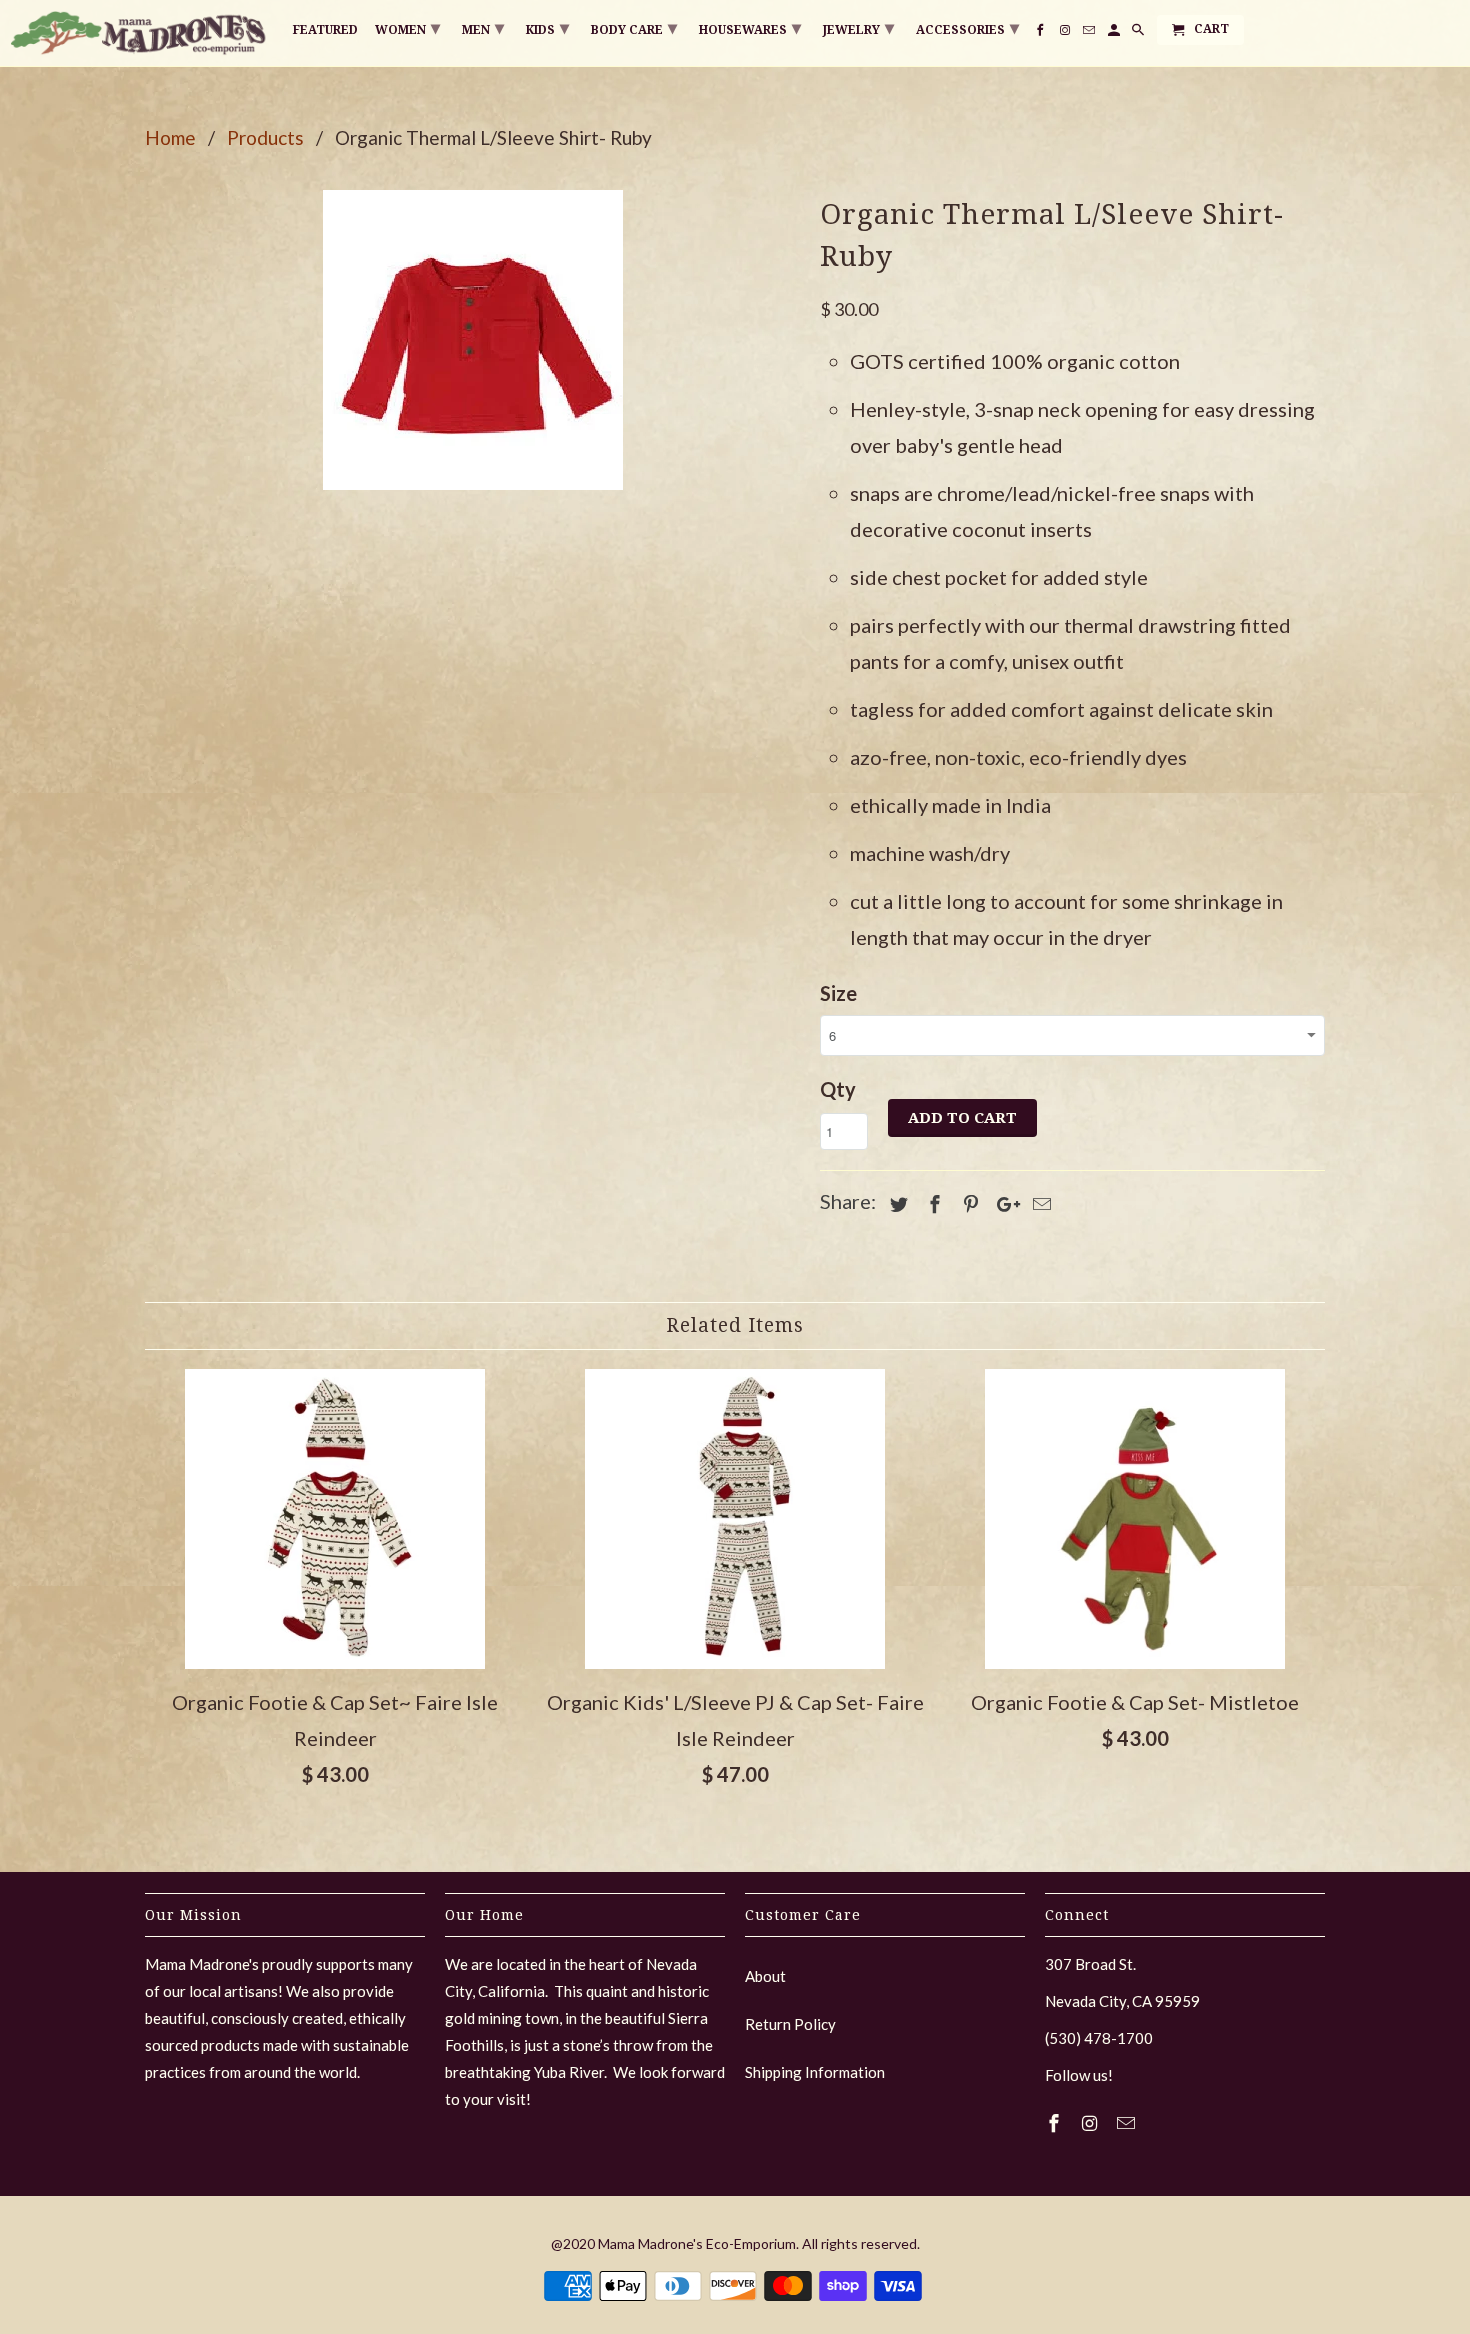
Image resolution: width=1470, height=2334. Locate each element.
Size (838, 993)
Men (483, 27)
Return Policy (790, 2024)
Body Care (634, 27)
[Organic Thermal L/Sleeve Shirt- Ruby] (472, 340)
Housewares (750, 27)
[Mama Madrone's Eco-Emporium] (140, 33)
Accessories (967, 27)
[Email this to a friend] (1039, 1204)
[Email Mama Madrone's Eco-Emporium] (1128, 2123)
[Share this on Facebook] (932, 1204)
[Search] (1139, 34)
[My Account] (1115, 34)
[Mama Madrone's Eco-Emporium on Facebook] (1056, 2123)
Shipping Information (815, 2072)
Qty (838, 1089)
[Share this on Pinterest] (968, 1204)
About (765, 1976)
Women (407, 27)
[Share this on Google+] (1003, 1204)
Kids (547, 27)
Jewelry (858, 27)
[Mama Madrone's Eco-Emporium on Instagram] (1092, 2123)
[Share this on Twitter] (896, 1204)
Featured (325, 30)
